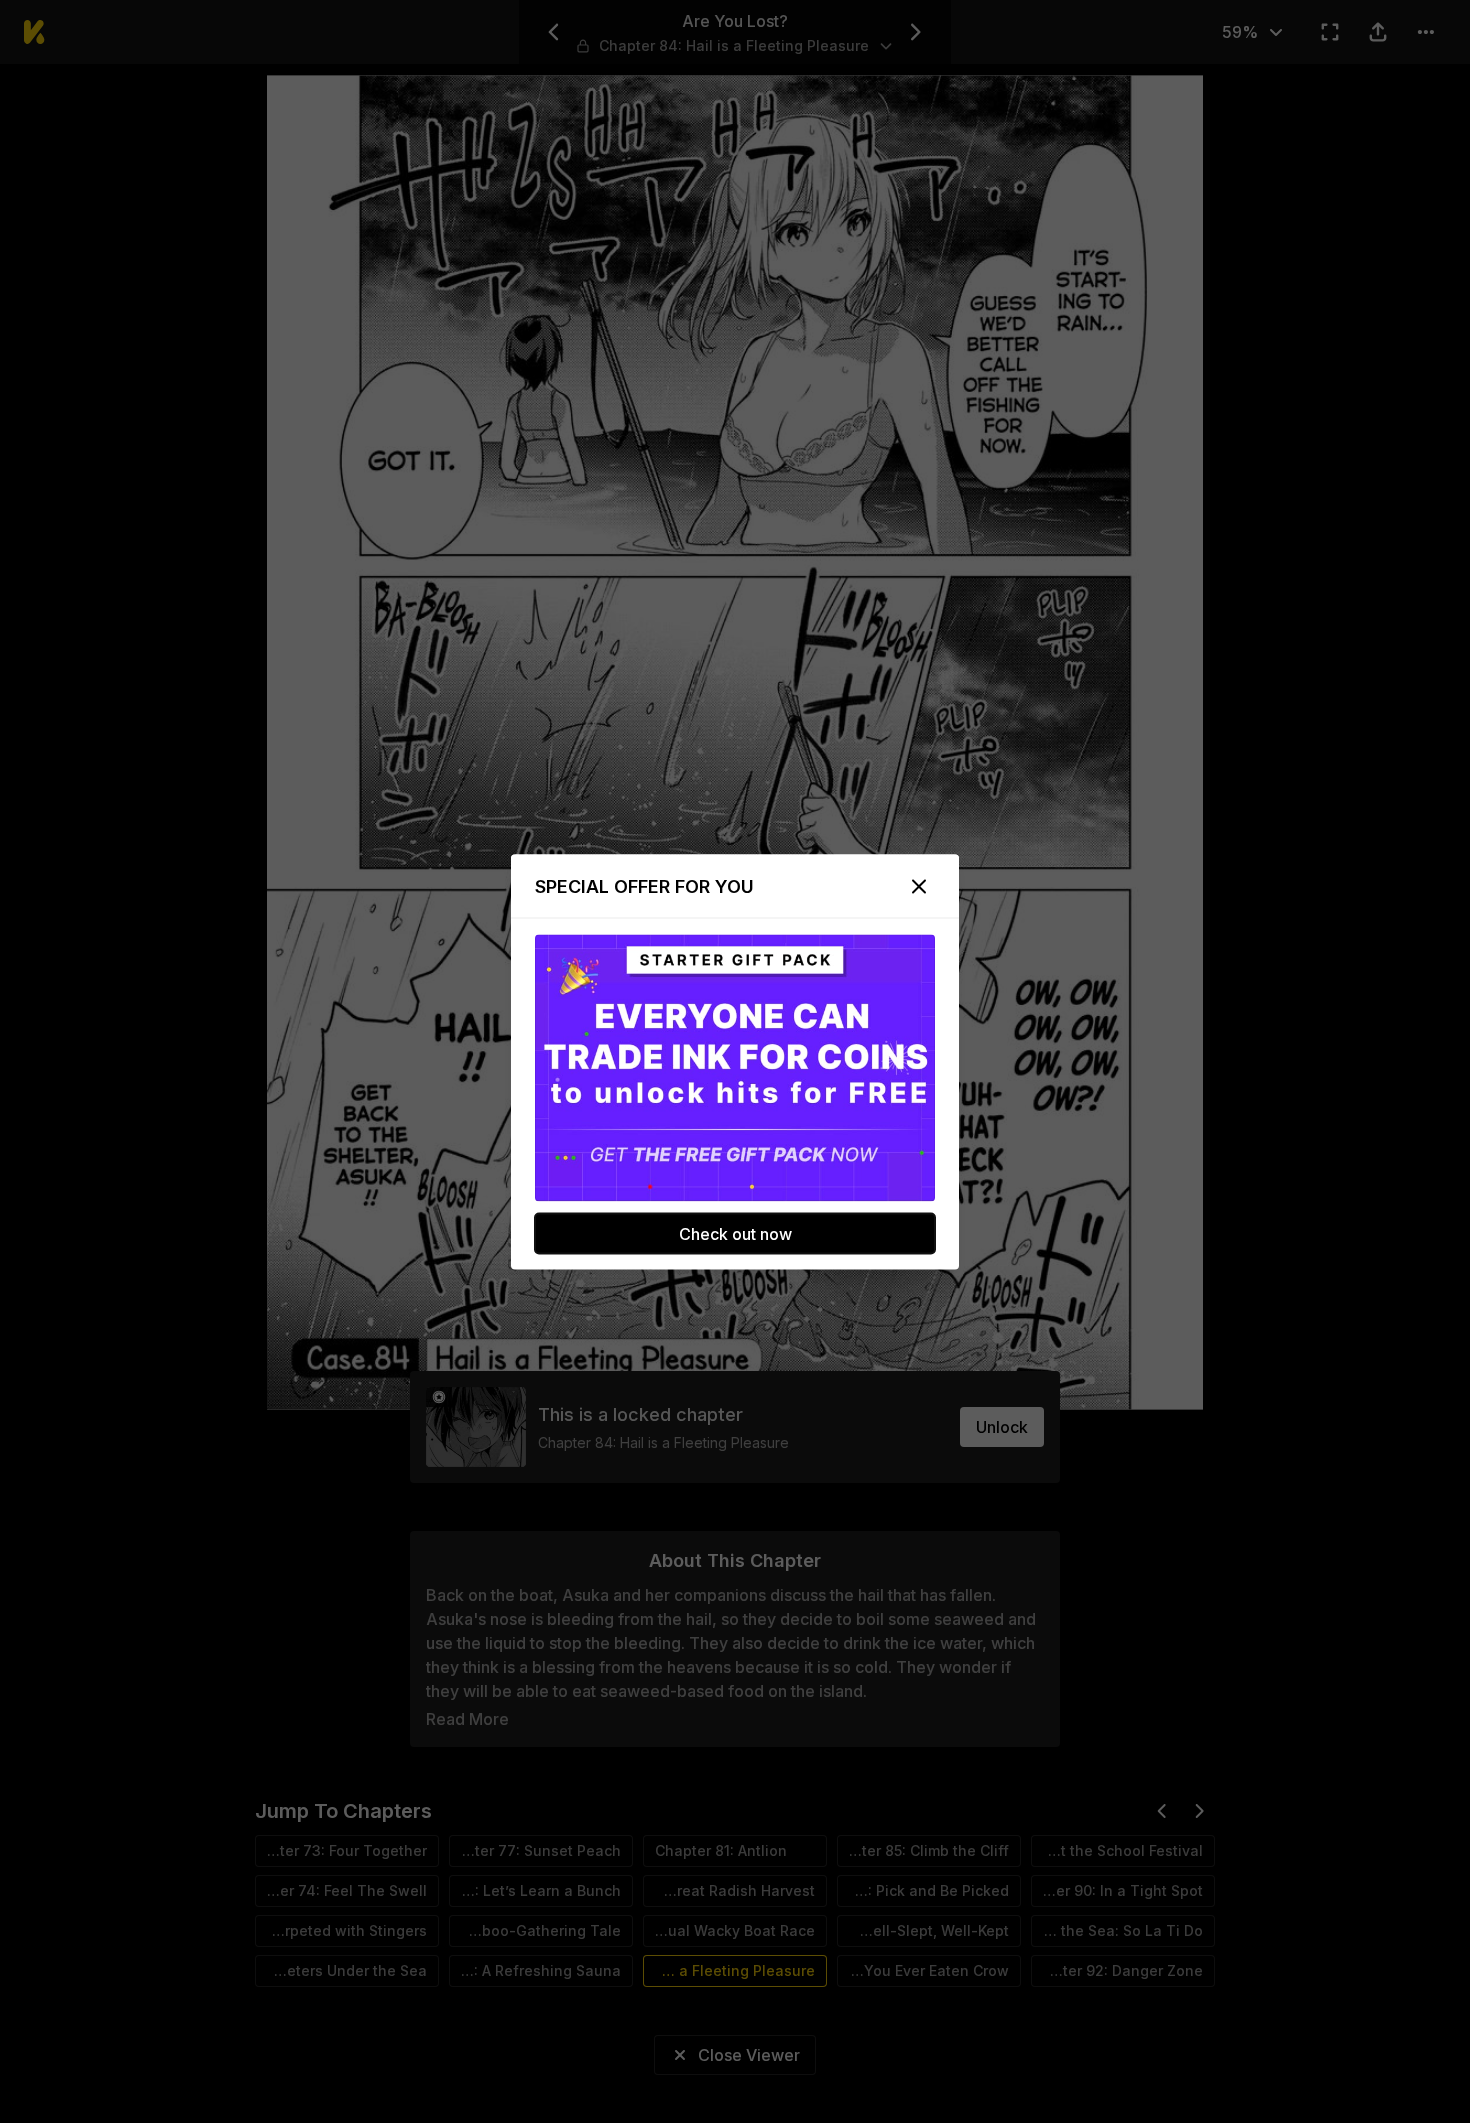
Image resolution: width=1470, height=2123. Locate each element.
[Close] (919, 886)
